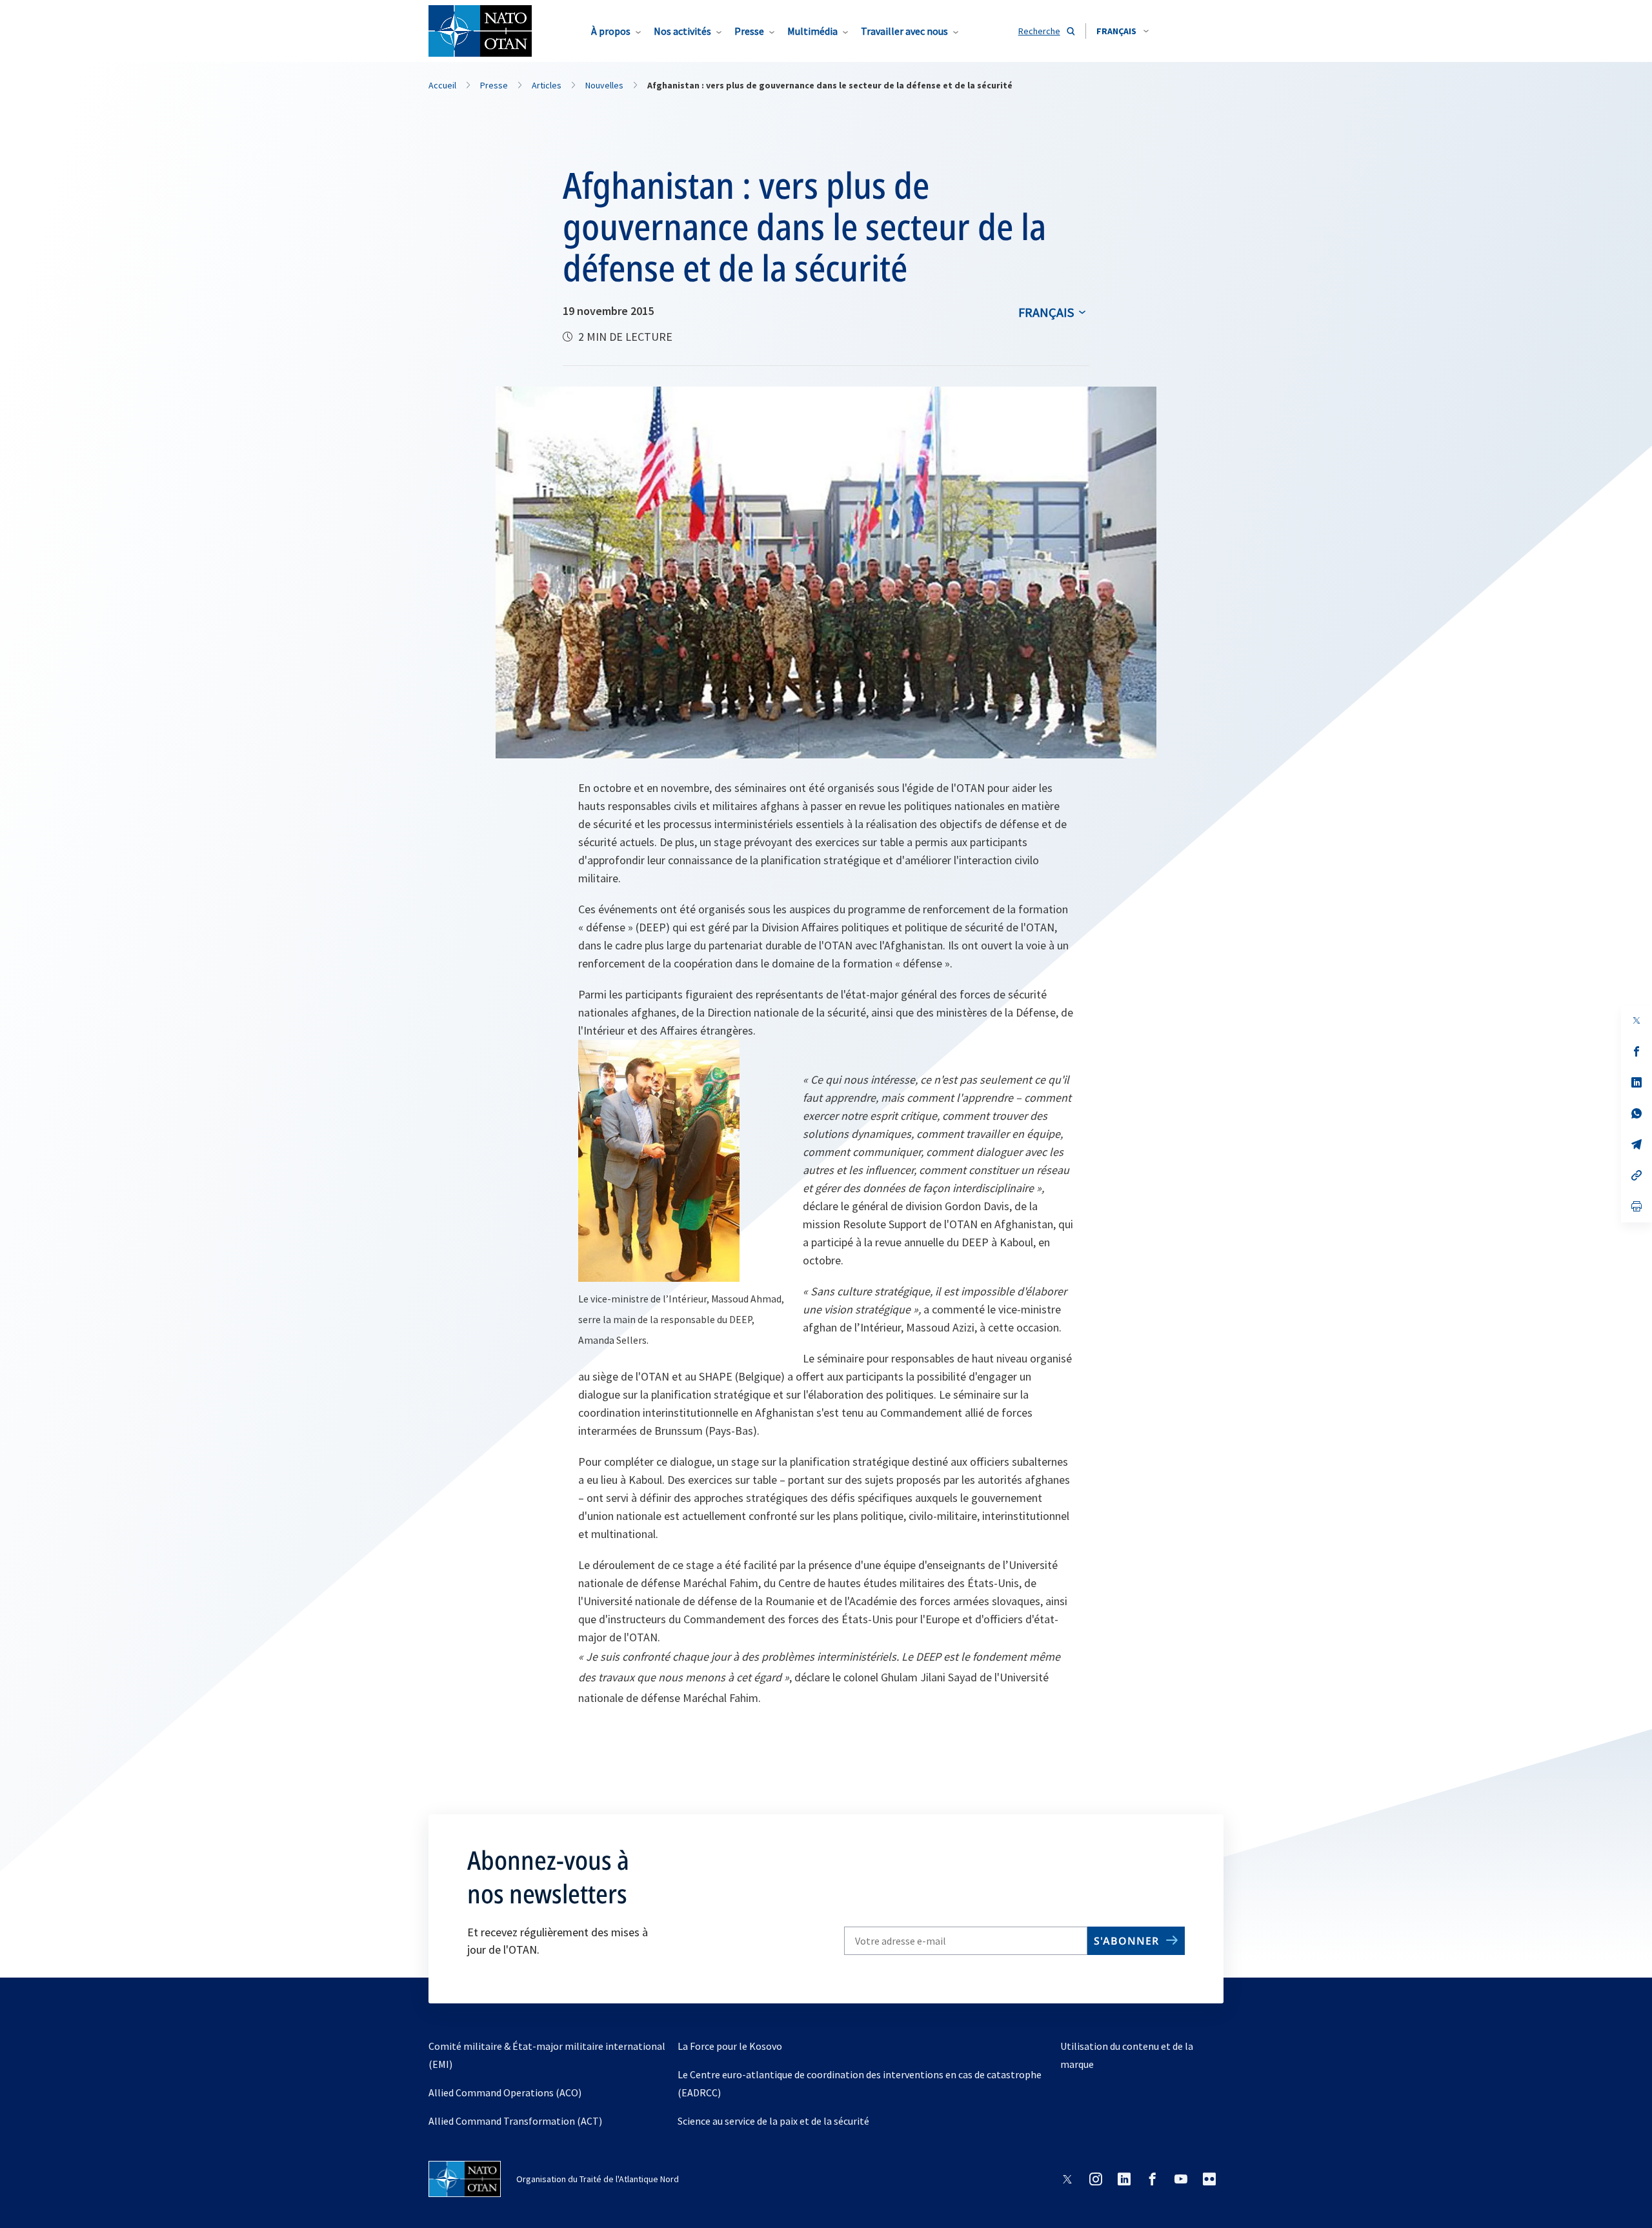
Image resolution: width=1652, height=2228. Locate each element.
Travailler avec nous (904, 31)
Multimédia (812, 31)
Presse (749, 31)
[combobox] (1123, 31)
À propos (611, 31)
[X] (1637, 1020)
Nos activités (682, 31)
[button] (1123, 31)
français (1046, 312)
